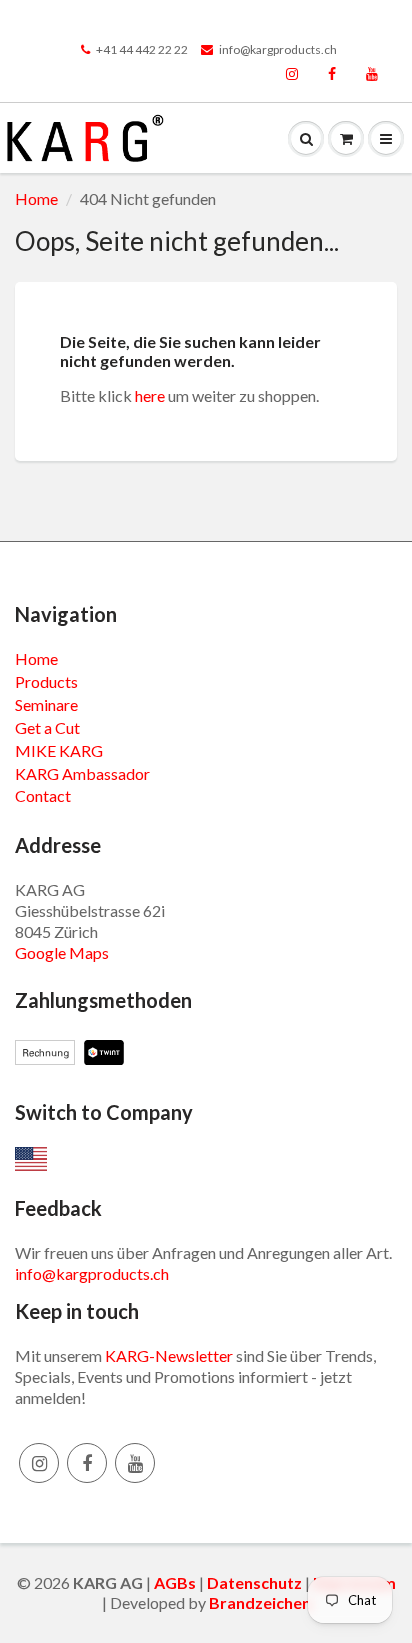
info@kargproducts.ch (278, 49)
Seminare (46, 704)
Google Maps (62, 952)
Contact (43, 795)
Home (36, 198)
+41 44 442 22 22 (142, 49)
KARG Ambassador (82, 773)
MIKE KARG (59, 750)
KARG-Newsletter (169, 1355)
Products (46, 681)
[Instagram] (292, 75)
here (150, 395)
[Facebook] (332, 75)
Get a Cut (47, 727)
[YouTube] (372, 75)
